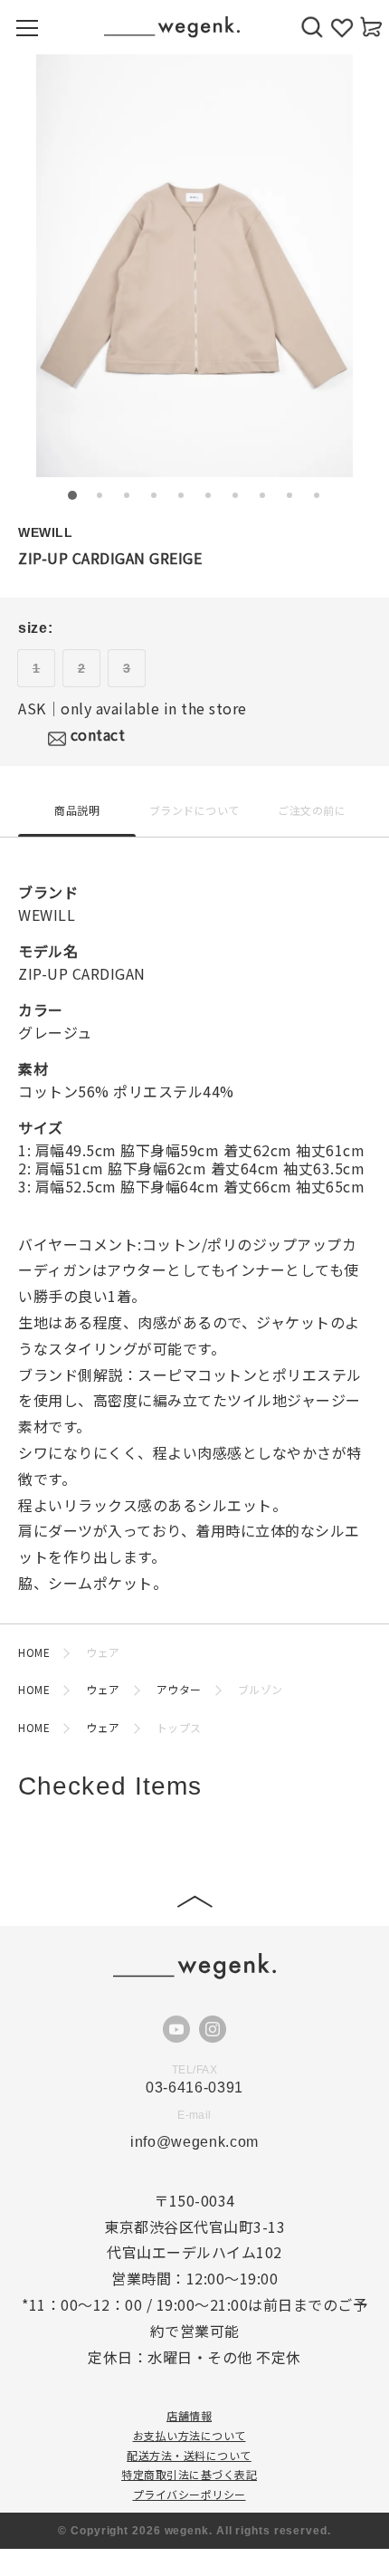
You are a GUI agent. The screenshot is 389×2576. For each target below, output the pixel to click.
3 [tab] (127, 495)
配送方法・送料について (189, 2455)
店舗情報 (189, 2415)
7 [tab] (235, 495)
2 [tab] (100, 495)
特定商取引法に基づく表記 (189, 2474)
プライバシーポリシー (190, 2494)
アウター (179, 1689)
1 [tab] (72, 495)
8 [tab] (262, 495)
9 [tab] (289, 495)
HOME (34, 1652)
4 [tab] (154, 495)
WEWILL (45, 532)
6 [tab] (208, 495)
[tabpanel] (194, 266)
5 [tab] (181, 495)
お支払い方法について (190, 2435)
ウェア (103, 1689)
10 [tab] (317, 495)
